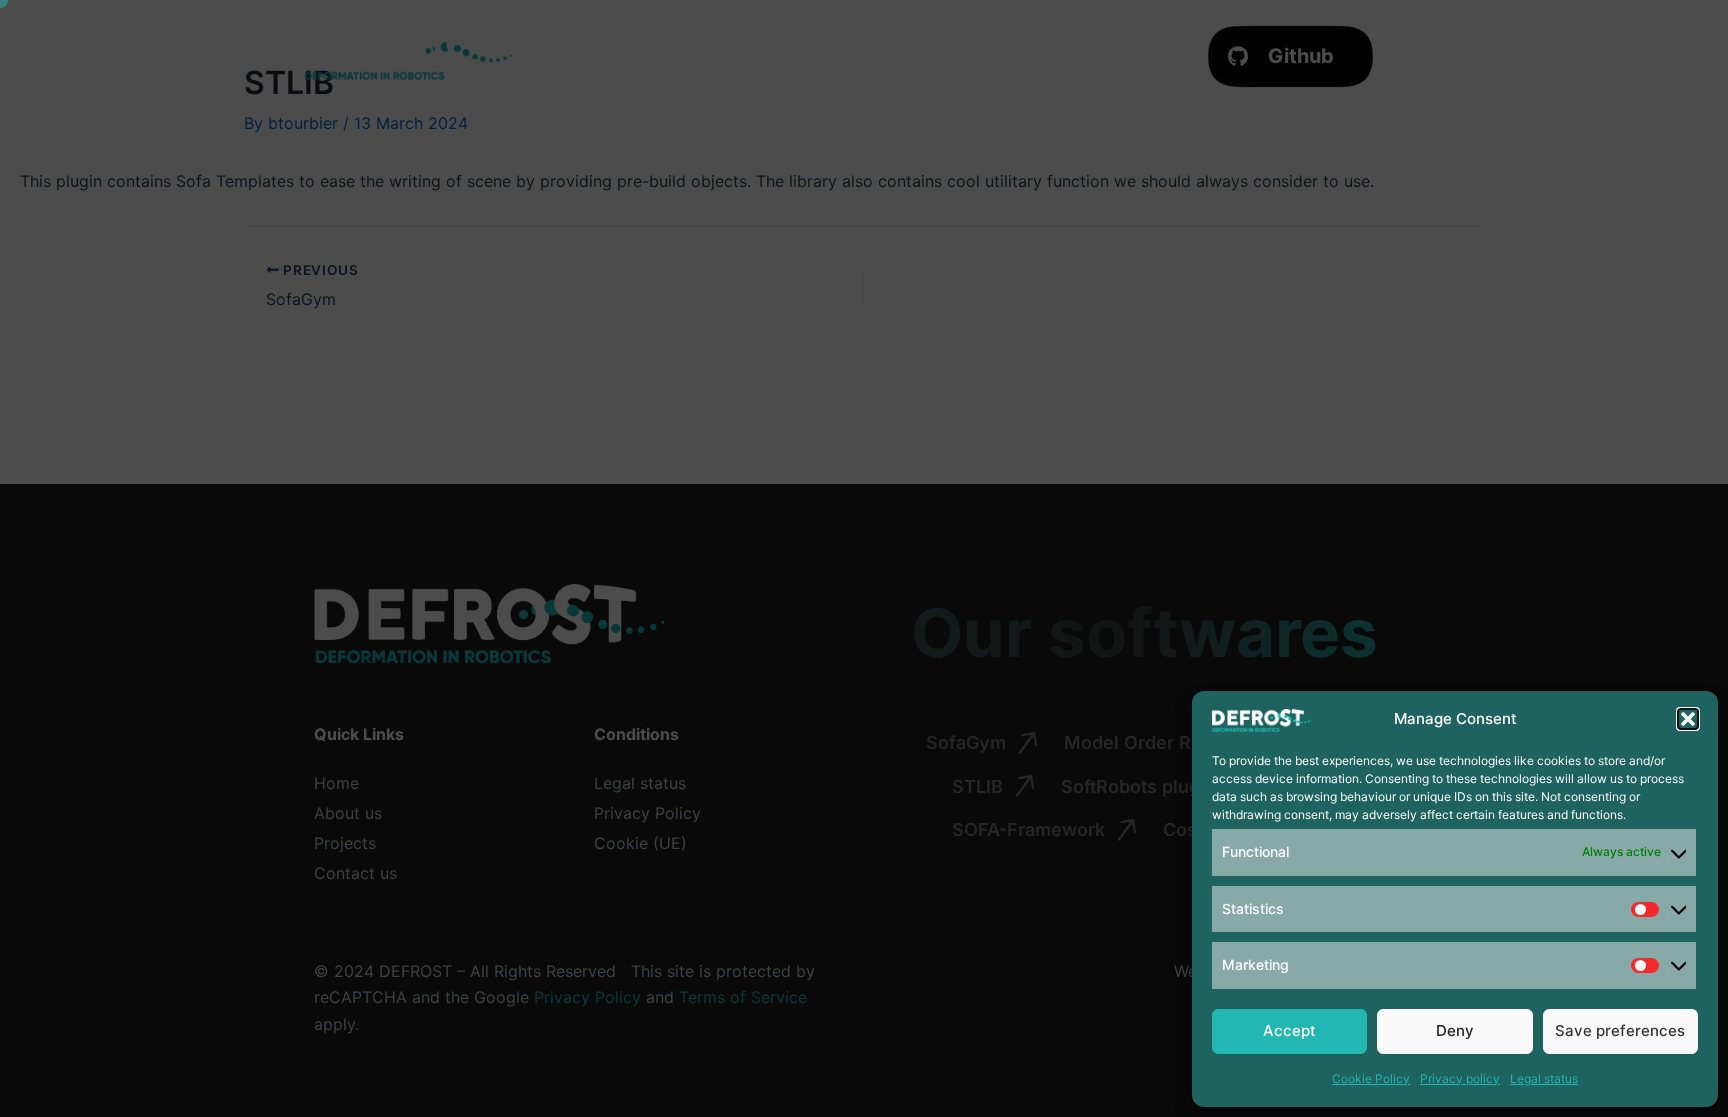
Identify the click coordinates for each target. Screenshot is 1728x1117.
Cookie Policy (1371, 1078)
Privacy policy (1460, 1078)
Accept (1289, 1030)
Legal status (1544, 1078)
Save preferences (1620, 1030)
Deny (1455, 1030)
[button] (1688, 719)
